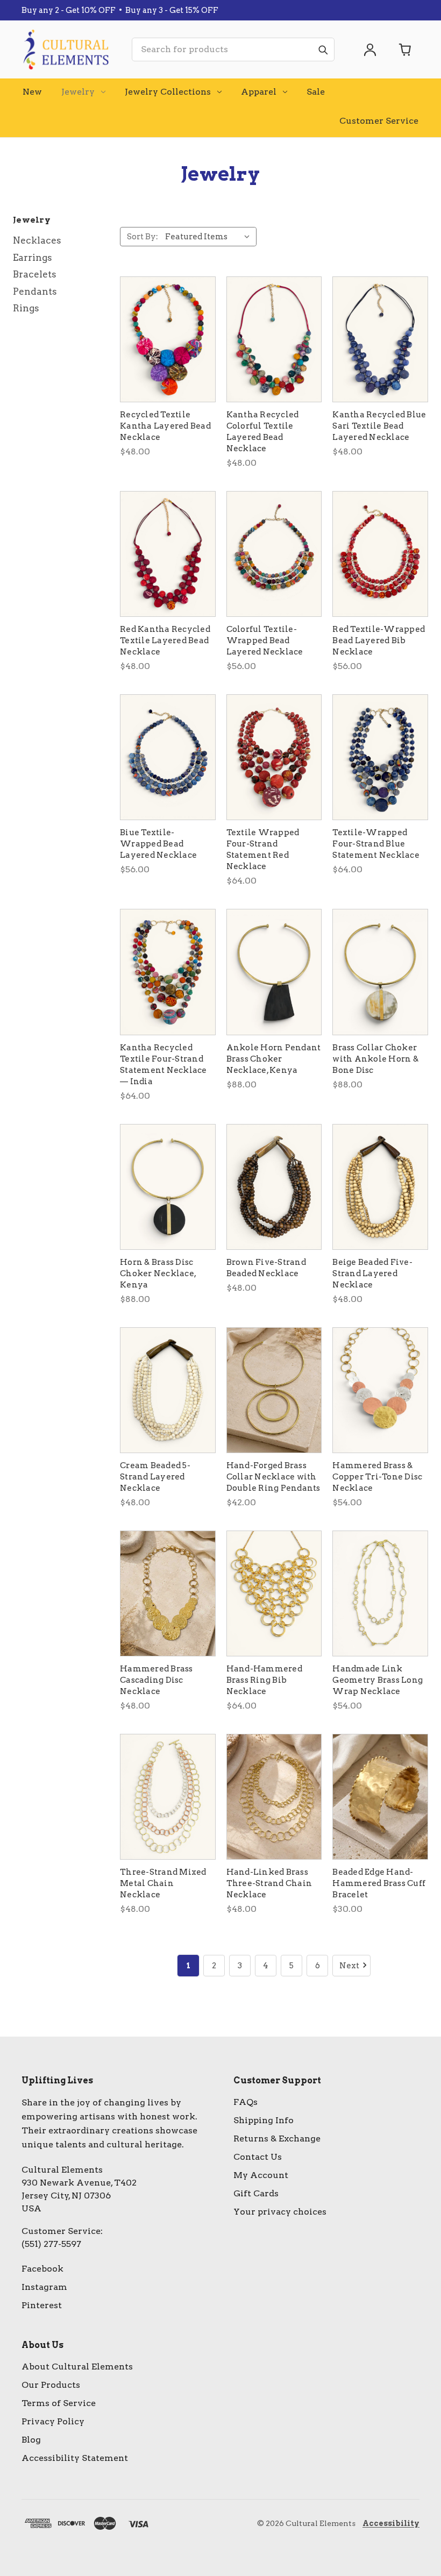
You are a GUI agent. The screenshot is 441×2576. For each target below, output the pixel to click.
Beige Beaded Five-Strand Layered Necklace (372, 1273)
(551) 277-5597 (51, 2244)
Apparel (259, 92)
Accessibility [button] (391, 2523)
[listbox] (210, 237)
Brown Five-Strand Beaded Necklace (266, 1268)
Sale (316, 92)
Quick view (168, 339)
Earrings (33, 258)
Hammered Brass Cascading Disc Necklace (157, 1680)
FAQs (246, 2102)
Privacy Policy (53, 2421)
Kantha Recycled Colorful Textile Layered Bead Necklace (263, 432)
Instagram (44, 2287)
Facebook (42, 2269)
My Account (261, 2175)
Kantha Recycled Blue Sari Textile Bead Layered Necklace (379, 426)
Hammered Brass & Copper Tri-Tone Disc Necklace (377, 1477)
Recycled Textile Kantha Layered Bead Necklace (165, 426)
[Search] (323, 49)
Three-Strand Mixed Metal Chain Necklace (163, 1883)
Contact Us (258, 2157)
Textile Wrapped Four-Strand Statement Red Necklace (263, 849)
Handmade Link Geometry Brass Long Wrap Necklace (378, 1680)
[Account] (370, 49)
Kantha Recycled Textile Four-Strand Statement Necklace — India (163, 1065)
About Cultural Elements (77, 2367)
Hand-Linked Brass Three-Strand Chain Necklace (269, 1883)
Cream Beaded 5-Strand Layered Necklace (155, 1477)
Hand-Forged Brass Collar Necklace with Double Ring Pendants (273, 1477)
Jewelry (78, 92)
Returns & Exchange (277, 2139)
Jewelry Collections (168, 92)
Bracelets (35, 274)
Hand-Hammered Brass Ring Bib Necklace (264, 1680)
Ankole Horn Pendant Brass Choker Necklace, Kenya (274, 1059)
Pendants (35, 291)
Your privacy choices (280, 2212)
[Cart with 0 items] (406, 49)
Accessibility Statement (75, 2458)
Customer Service (379, 121)
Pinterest (42, 2305)
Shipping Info (264, 2120)
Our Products (51, 2385)
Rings (26, 308)
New (32, 92)
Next (349, 1966)
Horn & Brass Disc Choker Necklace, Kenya (158, 1273)
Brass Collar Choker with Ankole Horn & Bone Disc (375, 1059)
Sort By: (143, 237)
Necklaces (37, 240)
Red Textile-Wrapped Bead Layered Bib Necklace (379, 641)
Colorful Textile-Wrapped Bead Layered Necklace (265, 641)
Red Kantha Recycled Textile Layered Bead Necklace (165, 641)
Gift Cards (256, 2193)
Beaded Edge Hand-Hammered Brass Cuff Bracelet (379, 1883)
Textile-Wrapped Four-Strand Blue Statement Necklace (376, 844)
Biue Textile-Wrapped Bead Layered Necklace (158, 844)
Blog (31, 2440)
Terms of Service (59, 2403)
